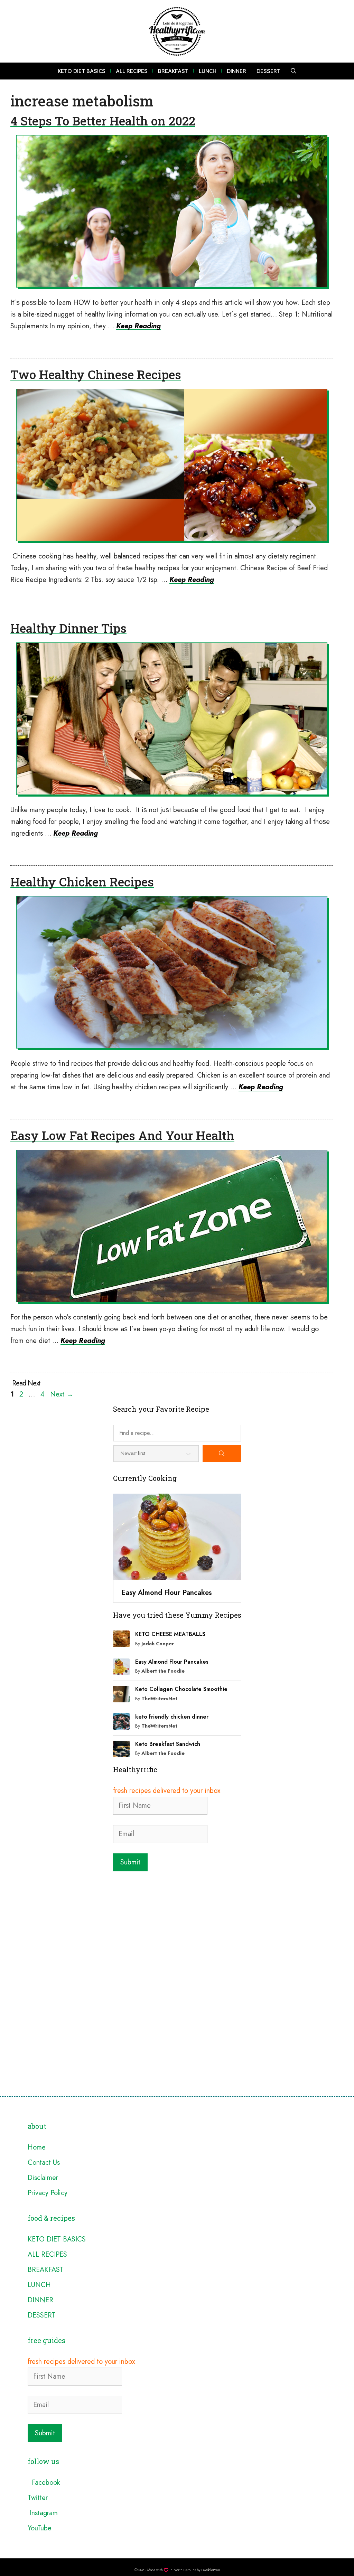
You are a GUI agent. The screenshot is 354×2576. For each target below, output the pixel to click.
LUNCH (208, 71)
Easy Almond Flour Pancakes (172, 1662)
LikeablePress (211, 2570)
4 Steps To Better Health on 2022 (103, 121)
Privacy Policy (48, 2193)
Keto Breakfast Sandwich (168, 1744)
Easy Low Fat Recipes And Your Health (122, 1135)
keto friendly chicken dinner (172, 1717)
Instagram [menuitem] (43, 2513)
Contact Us (44, 2163)
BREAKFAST (173, 71)
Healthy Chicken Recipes (82, 882)
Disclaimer (43, 2178)
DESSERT (268, 71)
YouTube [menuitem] (40, 2528)
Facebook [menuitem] (44, 2483)
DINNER (236, 71)
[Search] (222, 1454)
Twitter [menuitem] (38, 2498)
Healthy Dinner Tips (68, 628)
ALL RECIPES (132, 71)
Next (62, 1394)
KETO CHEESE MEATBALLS (170, 1634)
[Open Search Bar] (294, 71)
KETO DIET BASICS (82, 71)
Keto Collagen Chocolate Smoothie (181, 1689)
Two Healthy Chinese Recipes (96, 374)
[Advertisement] (177, 1927)
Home (37, 2147)
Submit (130, 1862)
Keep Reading (138, 326)
